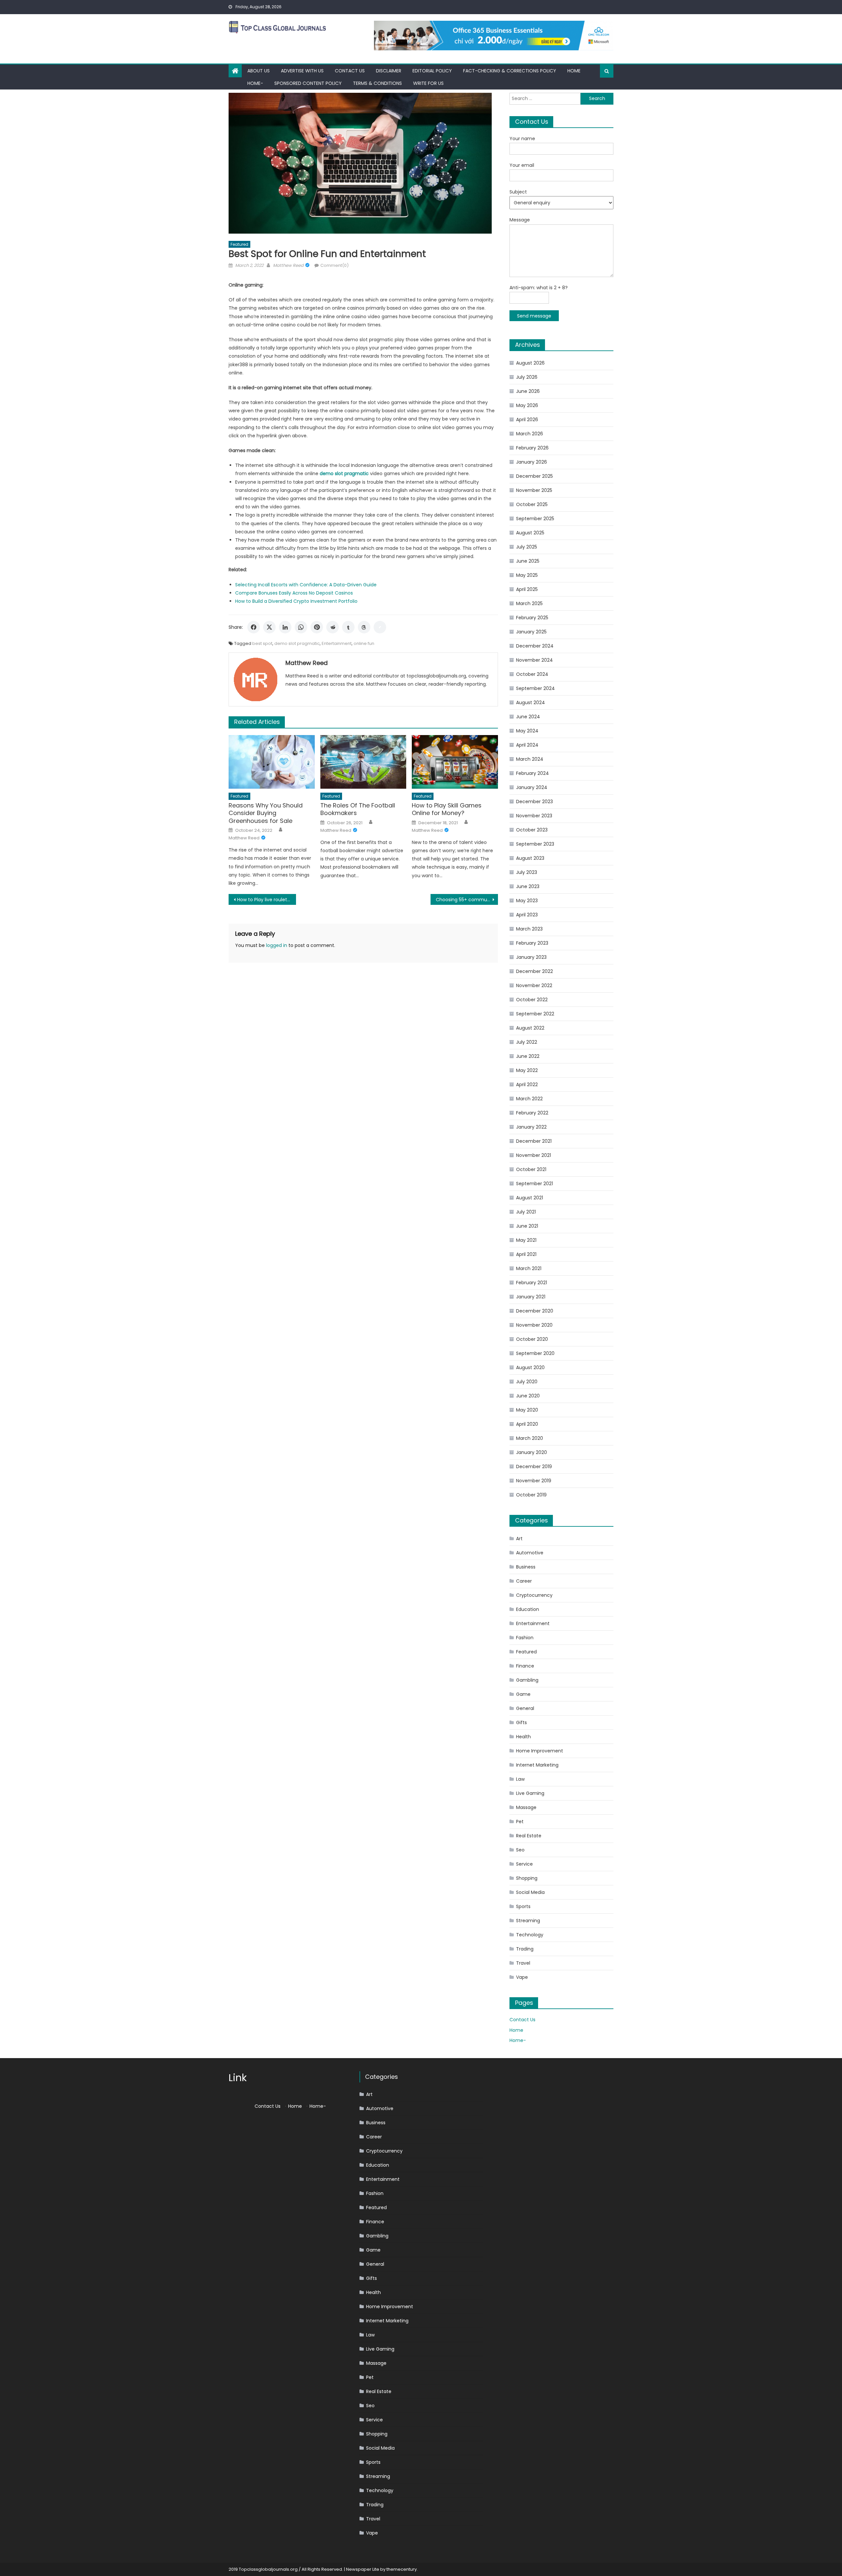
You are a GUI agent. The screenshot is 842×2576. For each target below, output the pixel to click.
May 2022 (527, 1070)
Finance (525, 1666)
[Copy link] (380, 627)
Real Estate (529, 1836)
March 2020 (530, 1438)
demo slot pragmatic (297, 643)
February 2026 (532, 448)
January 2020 (532, 1452)
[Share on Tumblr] (348, 627)
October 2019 (531, 1495)
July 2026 (527, 377)
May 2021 (526, 1240)
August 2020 (530, 1367)
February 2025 (532, 618)
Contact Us (350, 71)
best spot (262, 643)
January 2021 (531, 1297)
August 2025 (530, 533)
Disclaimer (389, 71)
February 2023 (532, 943)
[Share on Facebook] (254, 627)
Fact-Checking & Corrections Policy (510, 71)
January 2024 (532, 787)
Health (523, 1737)
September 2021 (534, 1184)
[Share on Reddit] (333, 627)
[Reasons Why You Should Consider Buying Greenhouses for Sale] (272, 762)
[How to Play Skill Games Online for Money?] (455, 762)
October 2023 (532, 830)
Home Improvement (540, 1751)
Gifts (521, 1722)
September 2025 (535, 519)
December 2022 (534, 971)
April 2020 (527, 1424)
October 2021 (531, 1169)
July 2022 (527, 1042)
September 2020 (535, 1353)
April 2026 (527, 420)
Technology (530, 1935)
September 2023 (535, 844)
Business (526, 1567)
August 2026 (530, 363)
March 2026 (530, 434)
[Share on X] (269, 627)
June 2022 (528, 1056)
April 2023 (527, 915)
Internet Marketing (537, 1765)
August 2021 (530, 1198)
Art (519, 1539)
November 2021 (533, 1155)
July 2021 (526, 1212)
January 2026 (532, 462)
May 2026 (527, 405)
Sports (523, 1906)
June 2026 (528, 391)
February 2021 (532, 1283)
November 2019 (534, 1481)
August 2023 (530, 858)
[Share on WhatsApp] (301, 627)
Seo (520, 1850)
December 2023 (534, 802)
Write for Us (428, 83)
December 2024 (535, 646)
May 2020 (527, 1410)
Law (520, 1779)
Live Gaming (530, 1793)
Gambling (527, 1680)
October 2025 (532, 504)
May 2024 (527, 731)
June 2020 (528, 1396)
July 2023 (527, 872)
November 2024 (534, 660)
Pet (520, 1822)
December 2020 (535, 1311)
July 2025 (527, 547)
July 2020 (527, 1382)
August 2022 (530, 1028)
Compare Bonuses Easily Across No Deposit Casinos (294, 593)
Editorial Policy (432, 71)
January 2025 (531, 632)
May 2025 (527, 575)
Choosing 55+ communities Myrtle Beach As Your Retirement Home (467, 900)
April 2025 (527, 589)
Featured (239, 244)
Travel (523, 1963)
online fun (364, 643)
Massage (526, 1807)
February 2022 (532, 1113)
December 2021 (534, 1141)
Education (528, 1609)
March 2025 (529, 603)
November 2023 (534, 816)
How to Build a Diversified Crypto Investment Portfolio (296, 601)
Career (524, 1581)
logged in (277, 945)
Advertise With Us (302, 71)
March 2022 (529, 1099)
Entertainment (337, 643)
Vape (522, 1977)
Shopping (527, 1878)
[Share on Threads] (364, 627)
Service (524, 1864)
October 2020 (532, 1339)
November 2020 (534, 1325)
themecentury (402, 2569)
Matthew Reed (288, 265)
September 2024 (535, 688)
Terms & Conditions (377, 83)
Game (523, 1694)
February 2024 (532, 773)
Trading (525, 1949)
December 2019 (534, 1467)
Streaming (528, 1921)
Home (574, 71)
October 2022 (532, 1000)
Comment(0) (334, 265)
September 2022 (535, 1014)
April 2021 (526, 1254)
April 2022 (527, 1084)
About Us (259, 71)
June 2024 (528, 717)
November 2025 (534, 490)
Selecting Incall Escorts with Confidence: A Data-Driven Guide (306, 585)
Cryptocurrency (534, 1595)
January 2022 (531, 1127)
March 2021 (529, 1268)
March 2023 (529, 929)
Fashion (525, 1638)
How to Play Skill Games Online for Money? (447, 809)
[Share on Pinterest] (317, 627)
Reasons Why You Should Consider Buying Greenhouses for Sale (266, 813)
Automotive (530, 1553)
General (525, 1708)
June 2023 (528, 886)
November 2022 (534, 985)
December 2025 (534, 476)
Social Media (530, 1892)
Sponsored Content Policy (308, 83)
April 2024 (527, 745)
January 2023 (531, 957)
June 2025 (528, 561)
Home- (255, 83)
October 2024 (532, 674)
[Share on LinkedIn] (285, 627)
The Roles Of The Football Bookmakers (358, 809)
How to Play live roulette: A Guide (267, 900)
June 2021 (527, 1226)
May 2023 (527, 901)
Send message (534, 316)
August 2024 (531, 702)
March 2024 (530, 759)
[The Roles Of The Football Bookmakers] (363, 762)
